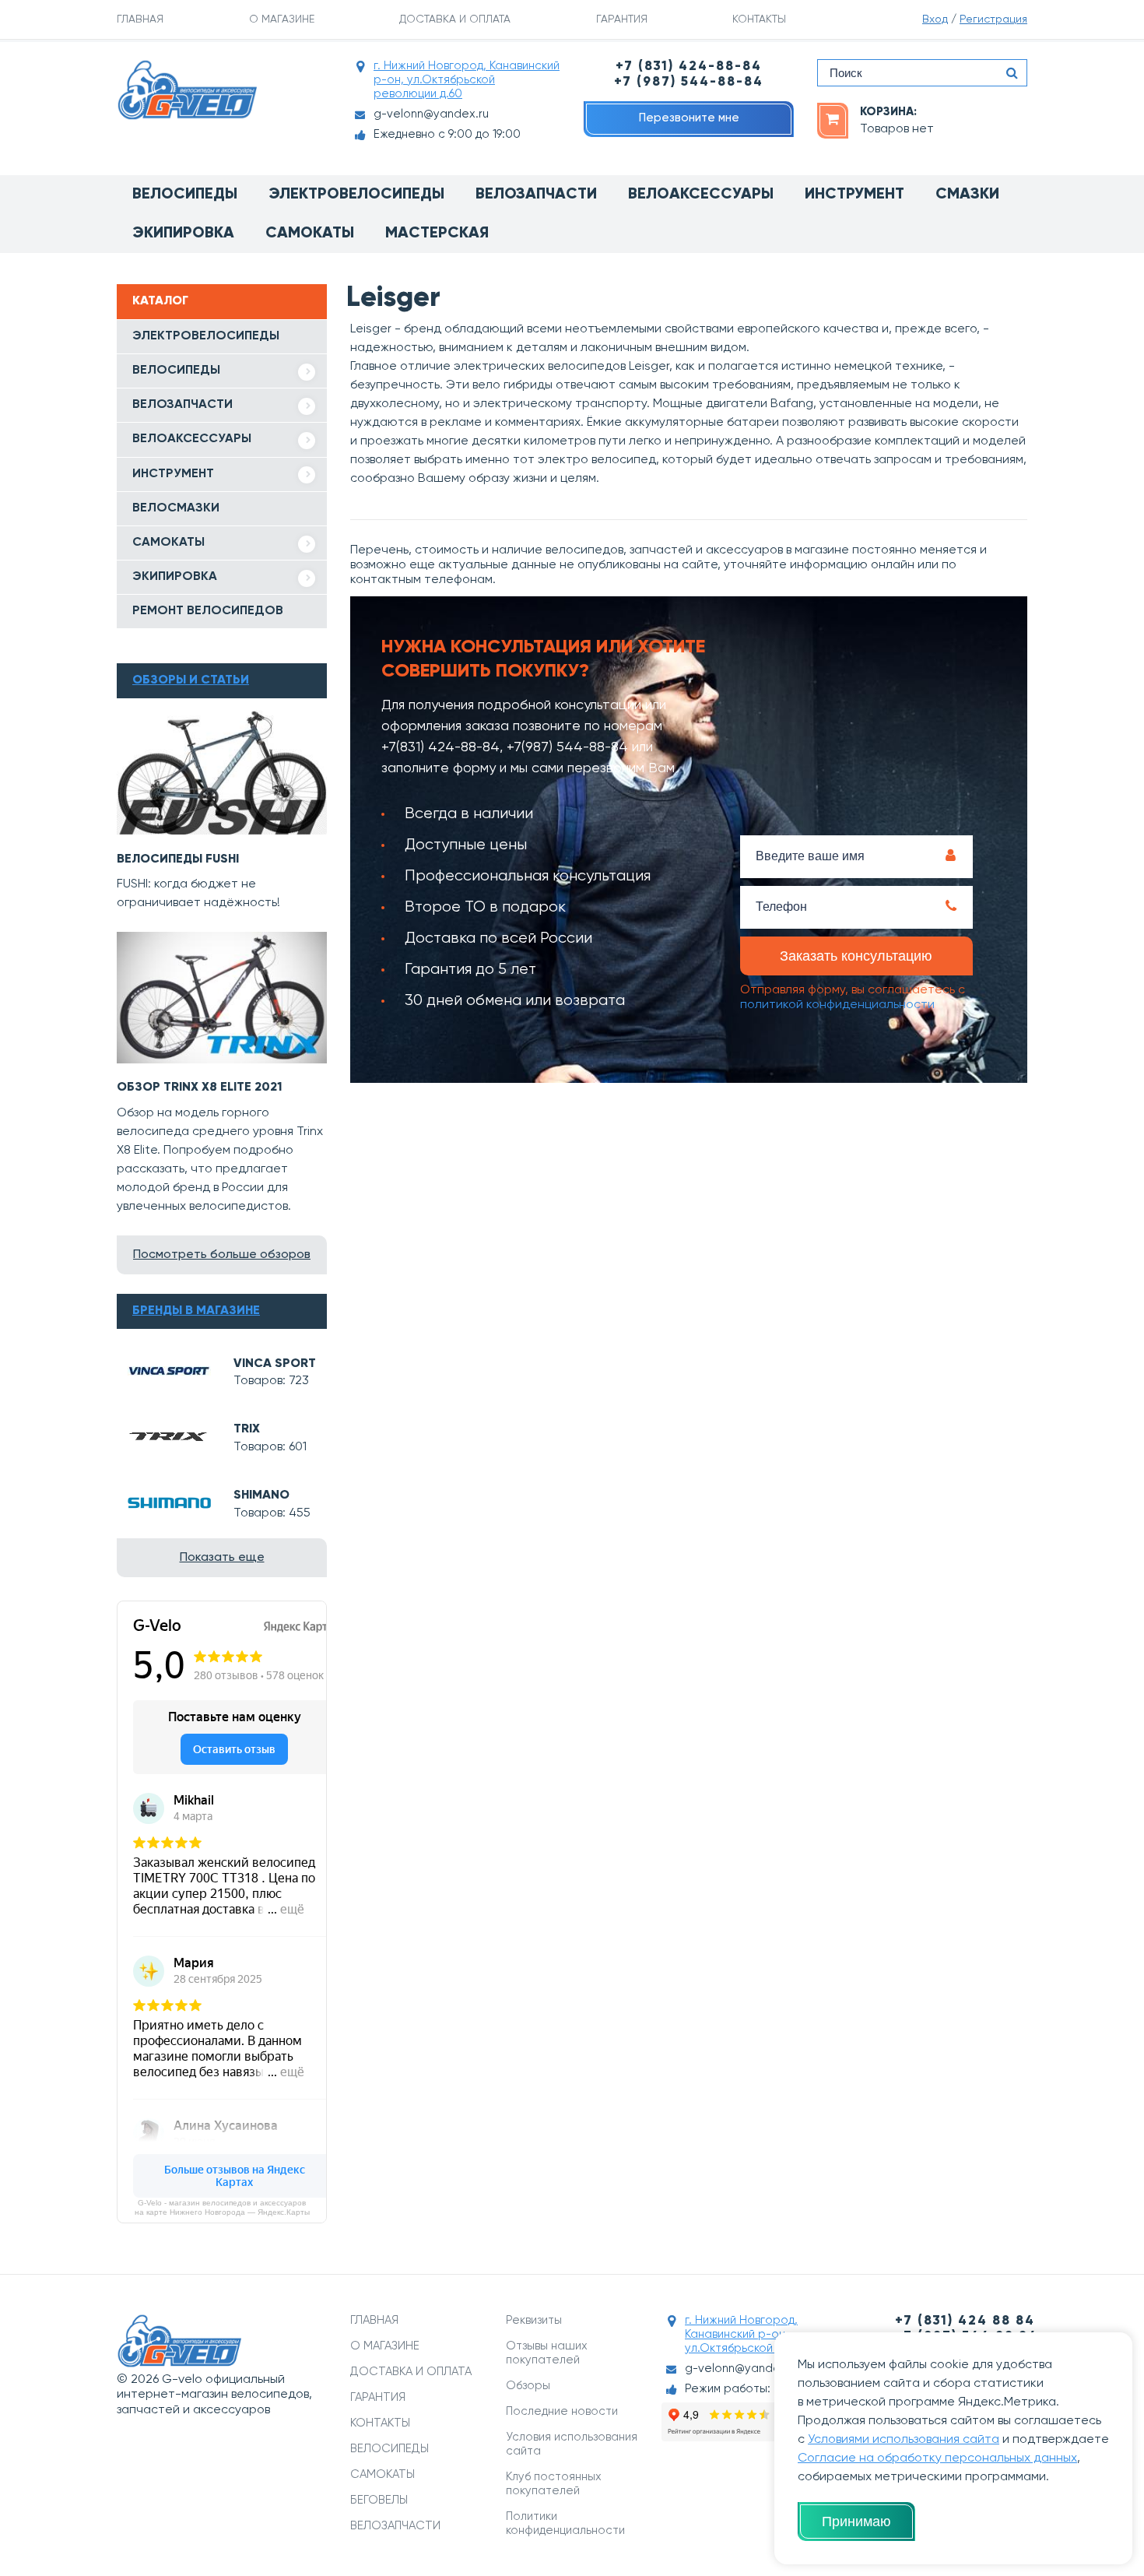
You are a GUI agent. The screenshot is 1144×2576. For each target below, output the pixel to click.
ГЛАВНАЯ (140, 19)
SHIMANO (261, 1495)
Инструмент (854, 195)
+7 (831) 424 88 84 (965, 2321)
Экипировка (183, 234)
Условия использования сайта (572, 2444)
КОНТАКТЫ (759, 19)
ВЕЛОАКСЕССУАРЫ (192, 439)
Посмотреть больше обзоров (222, 1255)
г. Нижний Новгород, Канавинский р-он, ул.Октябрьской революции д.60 (467, 80)
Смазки (967, 195)
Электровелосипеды (356, 195)
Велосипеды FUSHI (178, 859)
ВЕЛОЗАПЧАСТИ (182, 405)
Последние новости (562, 2411)
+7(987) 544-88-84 (567, 747)
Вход (935, 19)
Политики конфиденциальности (565, 2523)
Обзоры (528, 2386)
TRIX (247, 1429)
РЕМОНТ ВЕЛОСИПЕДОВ (208, 611)
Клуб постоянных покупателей (554, 2484)
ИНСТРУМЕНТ (173, 474)
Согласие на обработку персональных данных (937, 2458)
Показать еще (222, 1558)
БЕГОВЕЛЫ (379, 2500)
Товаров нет (897, 129)
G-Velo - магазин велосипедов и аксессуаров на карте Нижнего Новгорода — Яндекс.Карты (222, 2207)
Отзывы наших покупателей (547, 2353)
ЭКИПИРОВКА (175, 577)
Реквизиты (534, 2320)
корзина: (888, 112)
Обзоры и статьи (191, 680)
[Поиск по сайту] (1012, 73)
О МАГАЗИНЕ (282, 19)
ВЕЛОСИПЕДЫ (176, 371)
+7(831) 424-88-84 (440, 747)
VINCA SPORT (275, 1364)
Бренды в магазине (196, 1311)
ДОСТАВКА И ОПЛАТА (455, 19)
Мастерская (437, 234)
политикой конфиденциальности (837, 1005)
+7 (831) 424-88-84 (689, 67)
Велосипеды (185, 195)
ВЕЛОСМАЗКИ (176, 508)
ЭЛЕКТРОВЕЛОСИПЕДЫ (206, 336)
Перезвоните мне (689, 118)
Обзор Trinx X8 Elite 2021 (200, 1088)
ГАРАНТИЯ (622, 19)
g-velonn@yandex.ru (431, 114)
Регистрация (993, 19)
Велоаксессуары (701, 195)
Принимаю (856, 2522)
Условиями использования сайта (904, 2440)
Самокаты (310, 234)
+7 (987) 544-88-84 (689, 82)
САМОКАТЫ (168, 543)
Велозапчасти (536, 195)
